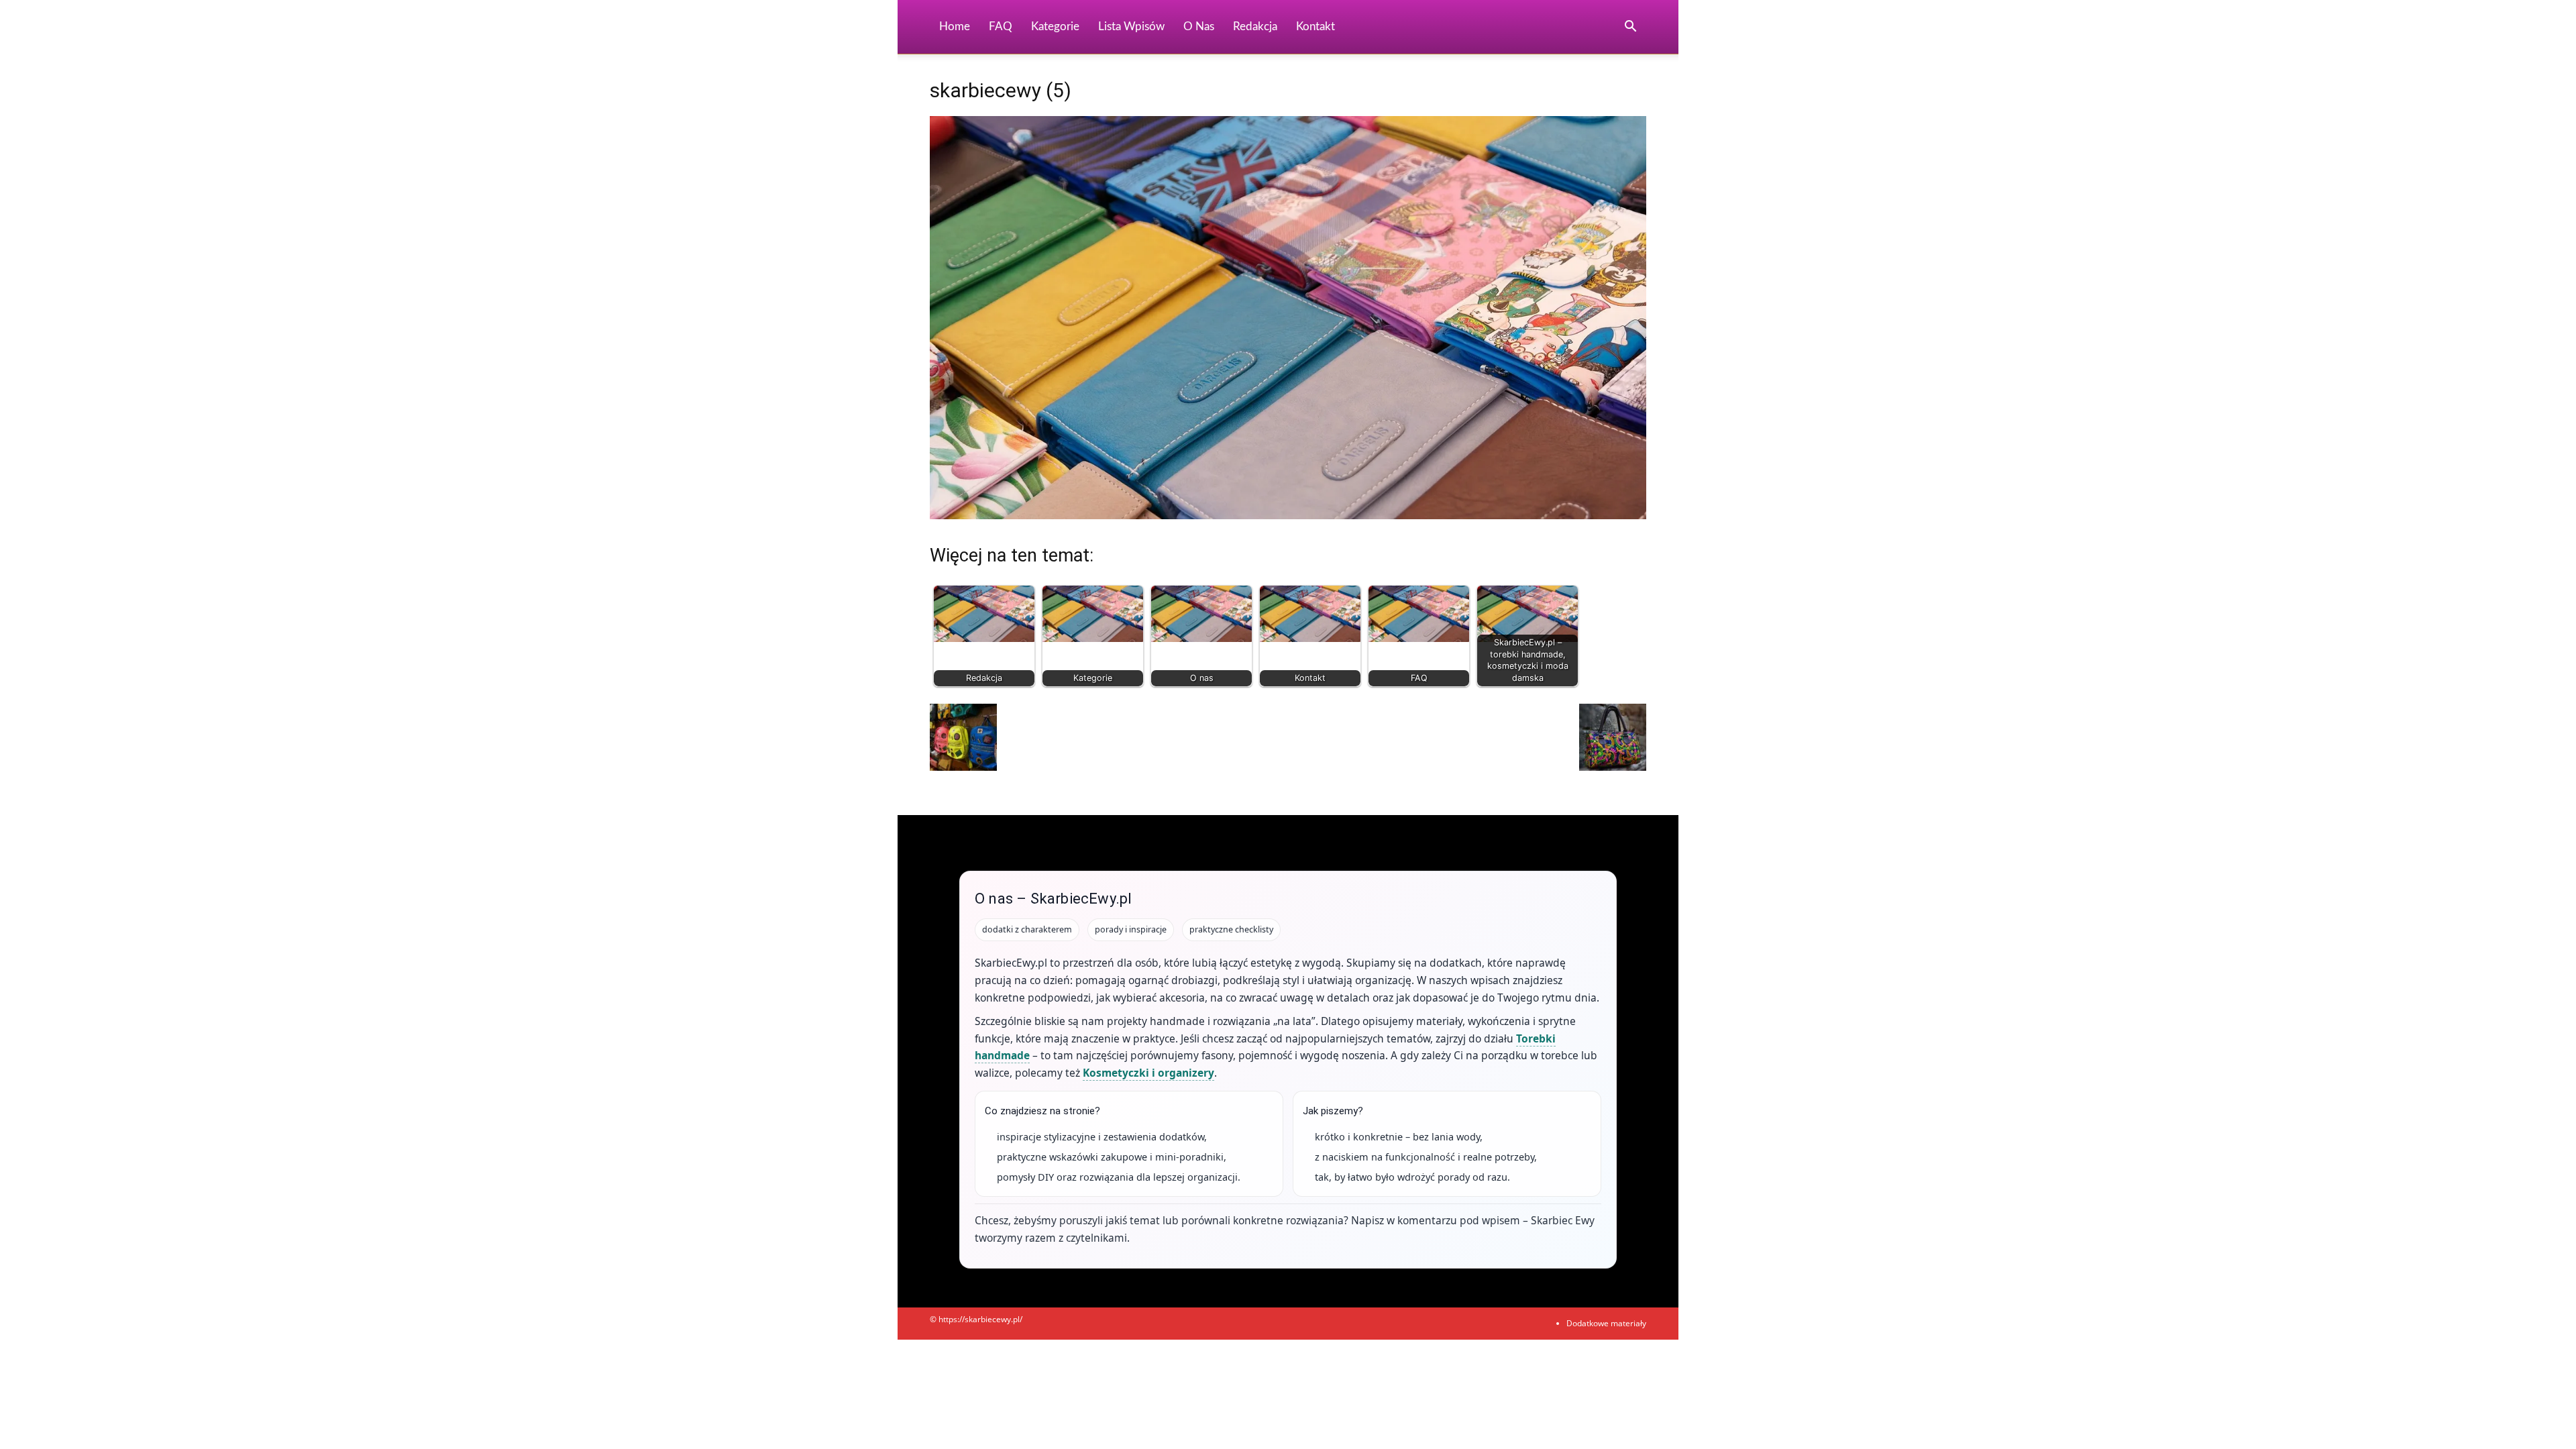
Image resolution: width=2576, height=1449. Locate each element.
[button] (1630, 28)
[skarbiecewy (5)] (1288, 516)
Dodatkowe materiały (1606, 1323)
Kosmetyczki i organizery (1148, 1073)
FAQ (1001, 26)
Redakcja (1255, 26)
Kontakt (1316, 26)
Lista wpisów (1131, 26)
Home (955, 26)
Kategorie (1055, 26)
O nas (1199, 26)
